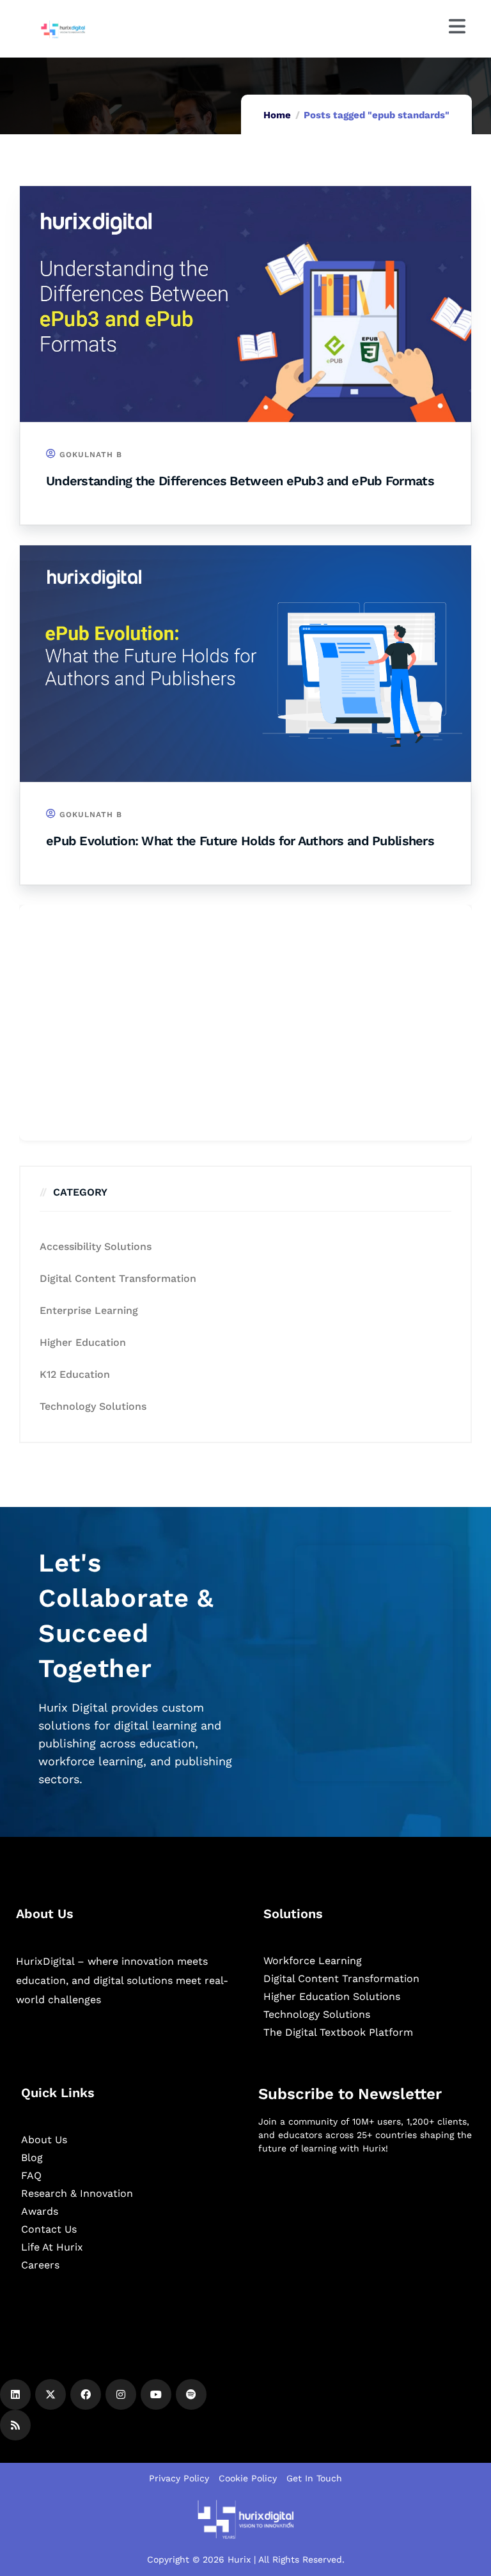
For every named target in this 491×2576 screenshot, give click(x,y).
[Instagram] (121, 2394)
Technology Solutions (93, 1406)
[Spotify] (191, 2394)
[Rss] (15, 2425)
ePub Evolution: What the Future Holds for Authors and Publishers (240, 841)
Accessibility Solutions (96, 1246)
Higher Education (83, 1342)
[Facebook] (86, 2394)
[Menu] (457, 26)
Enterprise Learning (89, 1310)
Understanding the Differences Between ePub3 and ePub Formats (240, 481)
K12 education (75, 1374)
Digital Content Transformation (118, 1278)
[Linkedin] (15, 2394)
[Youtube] (156, 2394)
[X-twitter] (51, 2394)
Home (277, 115)
